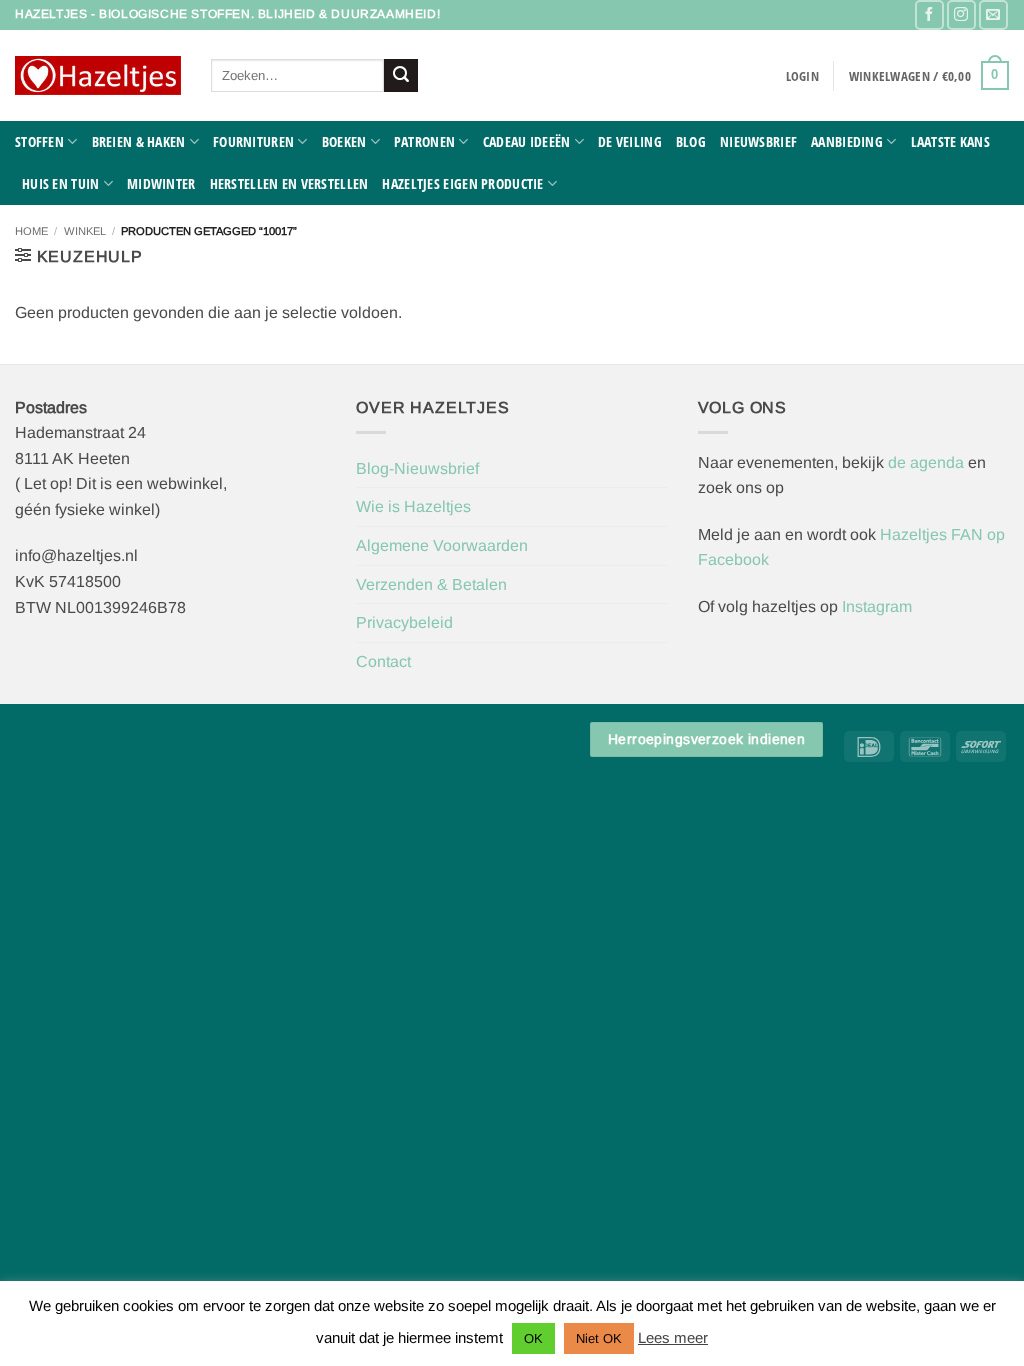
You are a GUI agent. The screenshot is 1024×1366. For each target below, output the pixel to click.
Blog (691, 141)
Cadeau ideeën (527, 141)
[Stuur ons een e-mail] (993, 14)
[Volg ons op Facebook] (929, 14)
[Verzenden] (401, 76)
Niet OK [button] (599, 1338)
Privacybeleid (404, 622)
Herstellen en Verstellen (289, 183)
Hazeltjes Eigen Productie (462, 183)
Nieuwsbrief (758, 141)
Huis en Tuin (60, 183)
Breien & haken (139, 141)
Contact (383, 661)
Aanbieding (847, 141)
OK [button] (533, 1338)
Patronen (424, 141)
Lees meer (673, 1337)
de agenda (928, 462)
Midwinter (161, 183)
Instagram (877, 606)
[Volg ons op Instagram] (961, 14)
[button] (802, 76)
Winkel (85, 231)
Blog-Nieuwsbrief (417, 468)
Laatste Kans (950, 141)
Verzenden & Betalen (431, 584)
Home (31, 231)
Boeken (344, 141)
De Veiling (630, 141)
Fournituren (253, 141)
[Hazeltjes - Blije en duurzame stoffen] (98, 76)
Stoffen (39, 141)
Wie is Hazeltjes (413, 506)
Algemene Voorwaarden (442, 545)
